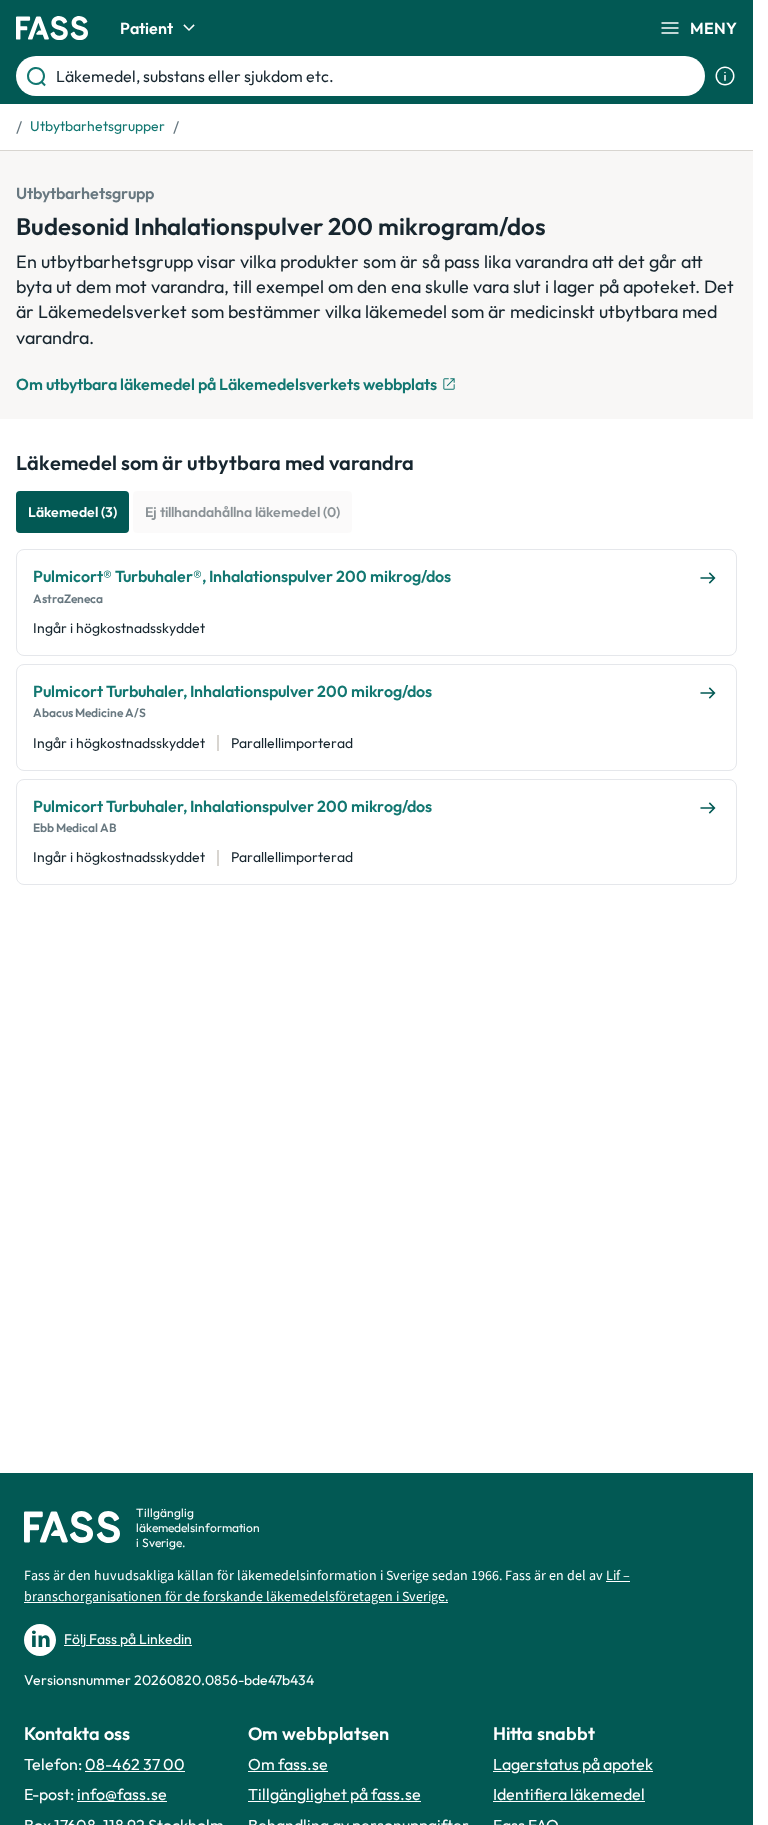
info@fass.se (122, 1794)
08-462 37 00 (135, 1764)
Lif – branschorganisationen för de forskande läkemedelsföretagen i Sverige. (327, 1586)
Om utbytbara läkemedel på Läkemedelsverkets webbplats (226, 384)
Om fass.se (288, 1764)
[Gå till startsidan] (52, 28)
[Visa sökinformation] (725, 76)
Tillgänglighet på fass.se (334, 1794)
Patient (146, 28)
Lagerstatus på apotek (573, 1764)
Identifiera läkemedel (569, 1794)
